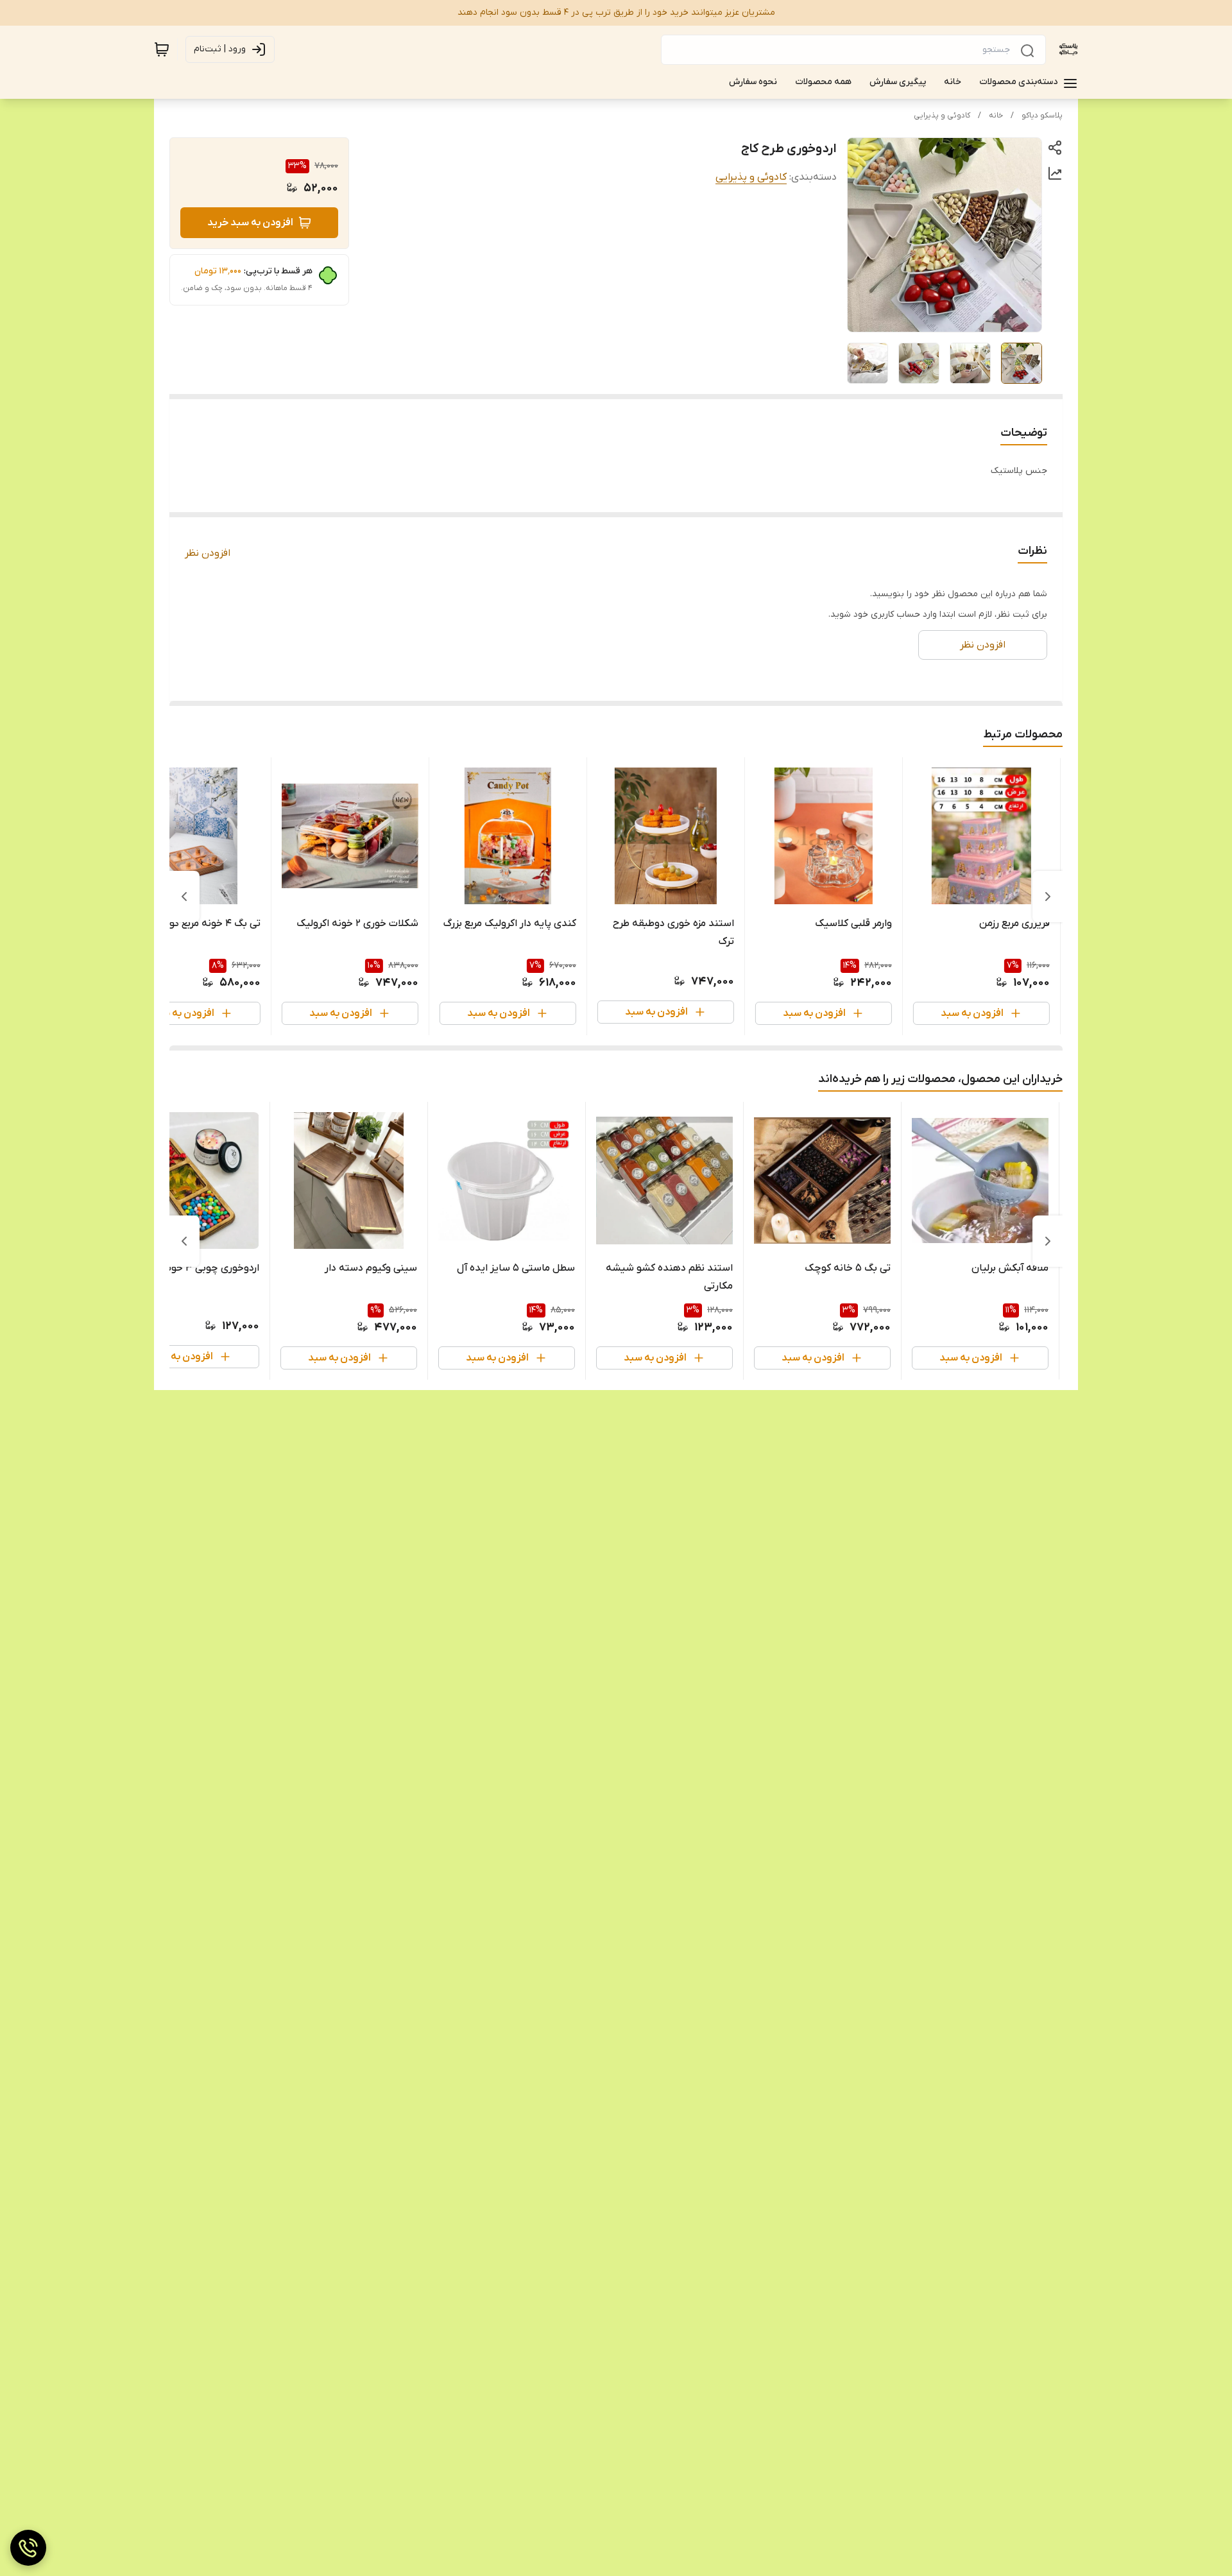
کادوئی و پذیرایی (942, 116)
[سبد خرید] (162, 49)
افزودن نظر (208, 553)
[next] (184, 897)
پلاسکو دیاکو (1042, 116)
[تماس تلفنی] (28, 2548)
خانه (996, 116)
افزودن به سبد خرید (250, 223)
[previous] (1048, 897)
